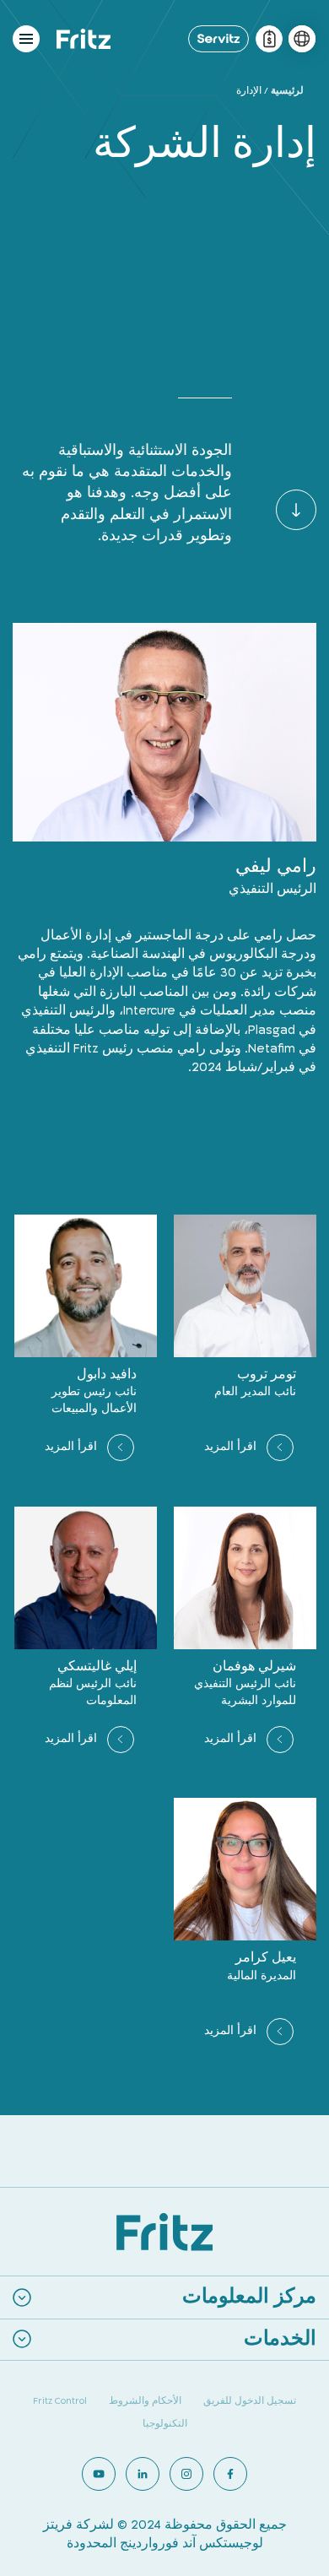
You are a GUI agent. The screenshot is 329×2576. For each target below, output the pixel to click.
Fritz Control (60, 2401)
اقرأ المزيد (230, 1447)
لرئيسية (287, 91)
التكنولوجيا (165, 2424)
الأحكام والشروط (145, 2401)
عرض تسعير (269, 39)
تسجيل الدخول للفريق (250, 2401)
